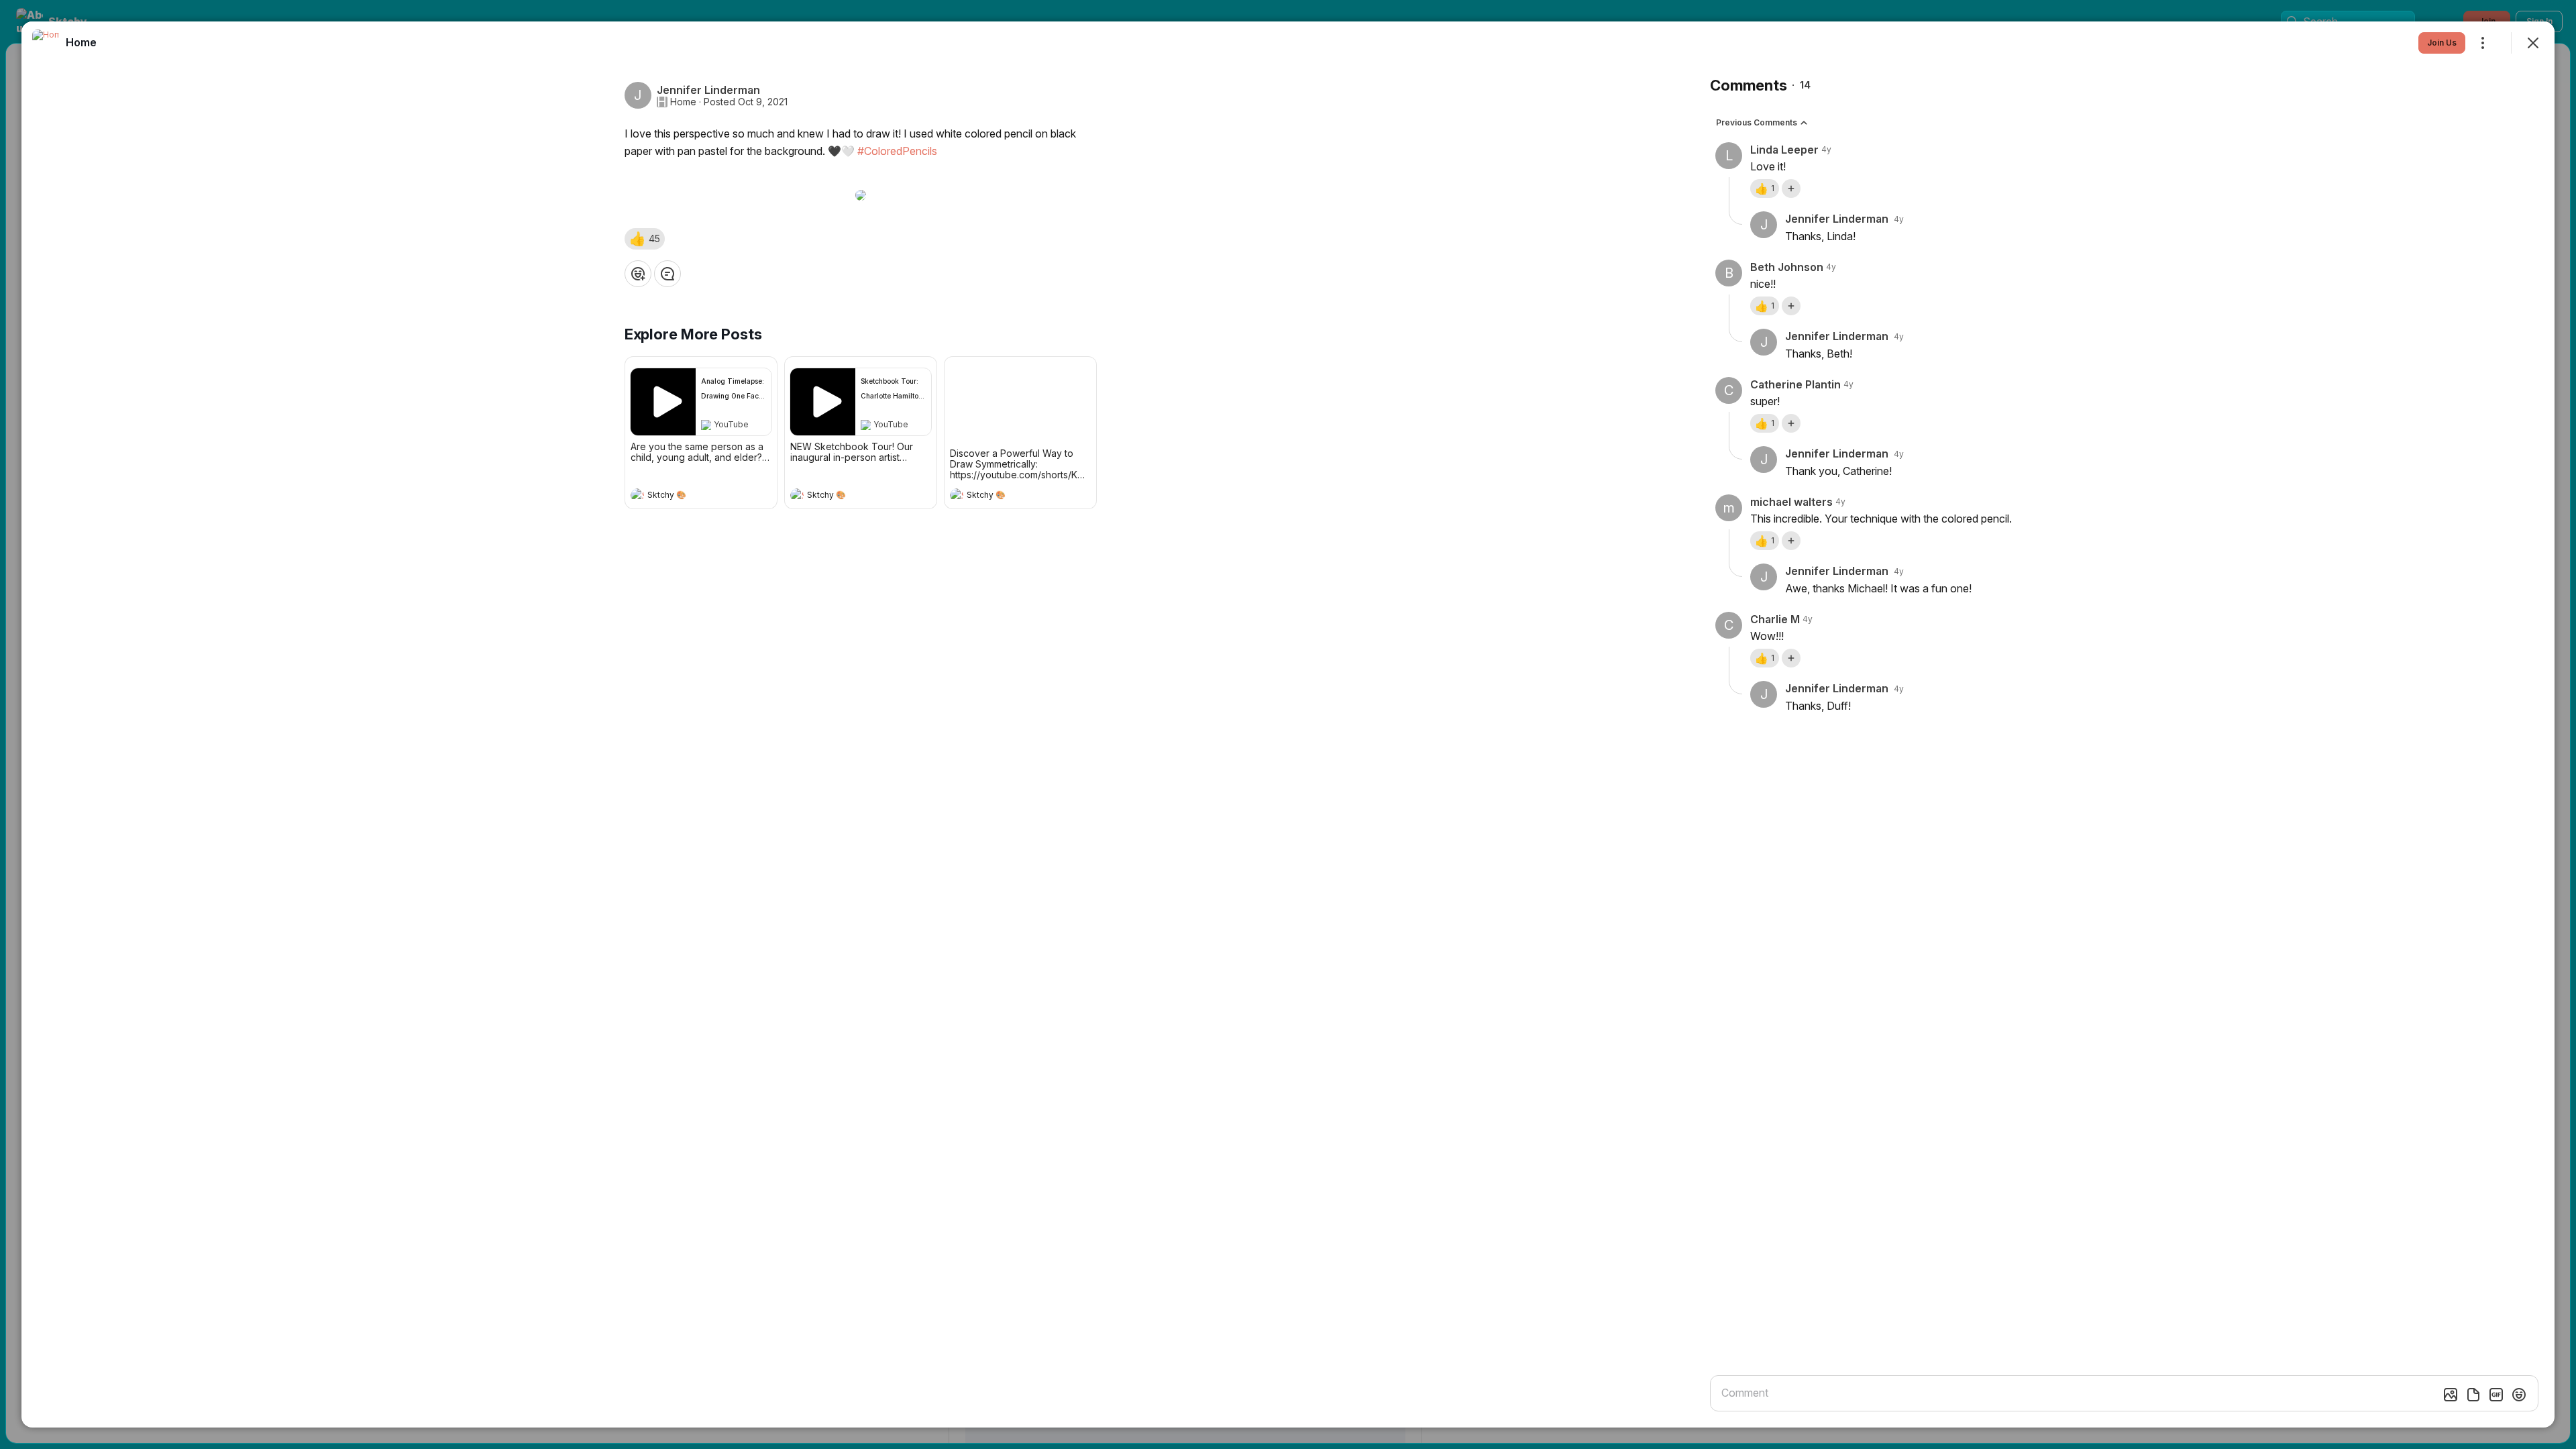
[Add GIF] (2496, 1395)
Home (683, 102)
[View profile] (637, 495)
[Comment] (667, 274)
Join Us (2442, 43)
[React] (638, 274)
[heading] (688, 496)
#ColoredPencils (897, 151)
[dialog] (1288, 724)
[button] (645, 239)
